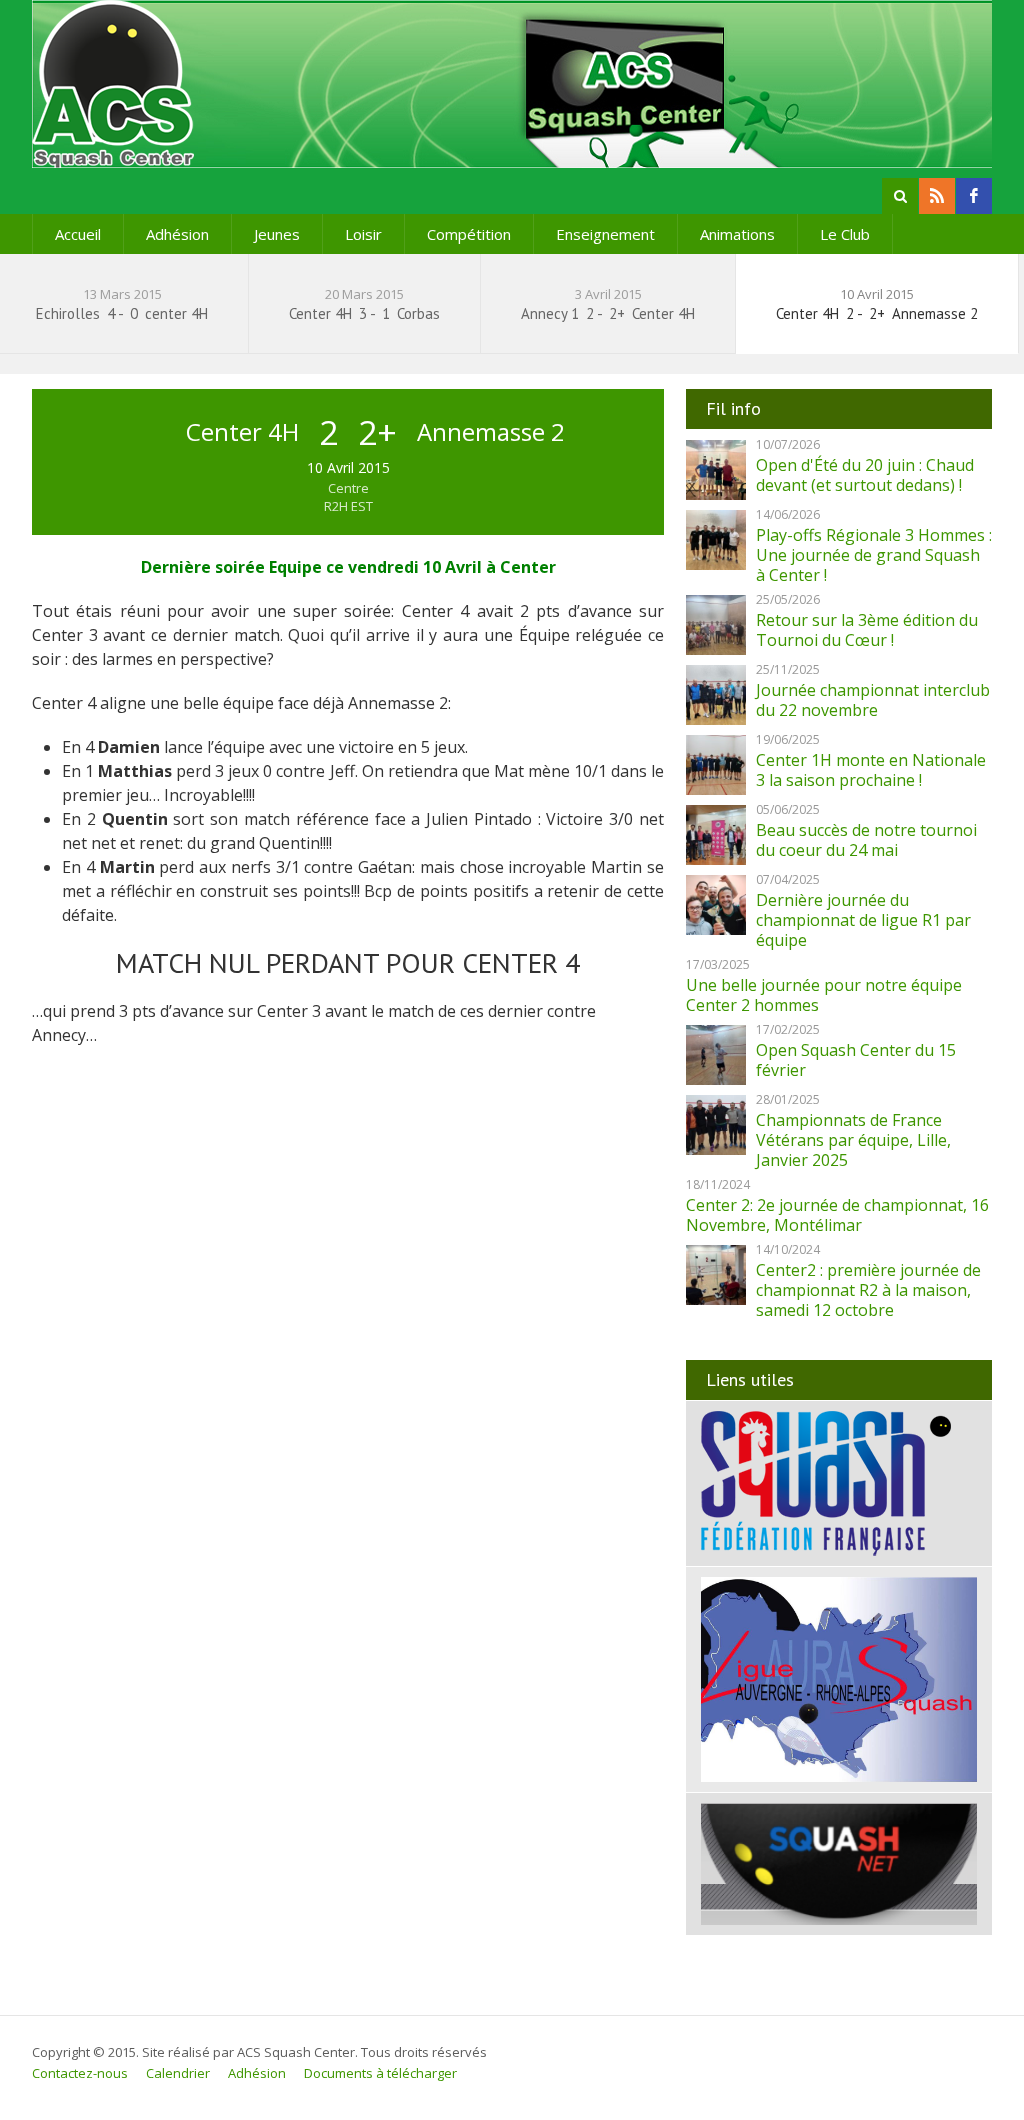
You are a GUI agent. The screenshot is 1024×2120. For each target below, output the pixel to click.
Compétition (469, 234)
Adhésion (177, 234)
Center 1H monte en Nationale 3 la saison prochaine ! (871, 770)
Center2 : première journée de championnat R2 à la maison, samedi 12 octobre (868, 1290)
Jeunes (277, 234)
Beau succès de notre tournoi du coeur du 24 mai (866, 840)
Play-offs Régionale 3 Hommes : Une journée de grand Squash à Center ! (874, 555)
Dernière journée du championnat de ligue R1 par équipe (863, 920)
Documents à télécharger (380, 2073)
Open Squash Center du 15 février (856, 1060)
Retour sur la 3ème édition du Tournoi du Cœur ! (867, 630)
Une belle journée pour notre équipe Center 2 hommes (824, 995)
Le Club (845, 234)
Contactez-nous (80, 2073)
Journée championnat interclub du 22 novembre (873, 700)
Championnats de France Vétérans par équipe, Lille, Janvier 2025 (853, 1140)
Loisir (363, 234)
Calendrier (178, 2073)
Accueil (78, 234)
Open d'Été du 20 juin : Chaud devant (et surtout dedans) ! (865, 475)
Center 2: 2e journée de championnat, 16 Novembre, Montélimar (837, 1215)
